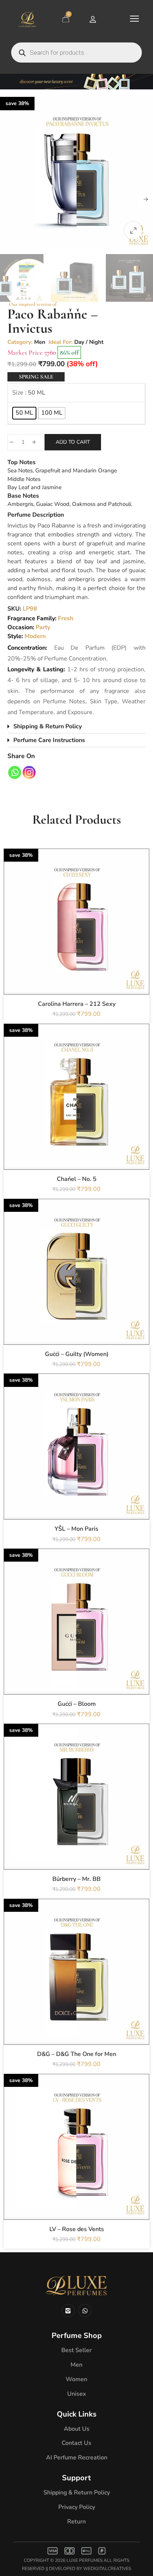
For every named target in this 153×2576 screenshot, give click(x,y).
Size (18, 393)
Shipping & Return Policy (48, 726)
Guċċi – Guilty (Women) (77, 1354)
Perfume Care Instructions (49, 740)
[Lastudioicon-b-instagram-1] (68, 2311)
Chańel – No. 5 (77, 1179)
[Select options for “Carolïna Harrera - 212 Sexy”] (76, 938)
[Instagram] (29, 772)
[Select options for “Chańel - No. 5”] (76, 1113)
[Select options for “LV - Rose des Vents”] (76, 2163)
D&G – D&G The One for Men (77, 2054)
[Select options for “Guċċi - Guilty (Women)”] (76, 1288)
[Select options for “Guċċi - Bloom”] (76, 1638)
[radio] (24, 413)
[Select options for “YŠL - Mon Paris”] (76, 1463)
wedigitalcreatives (107, 2569)
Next (146, 199)
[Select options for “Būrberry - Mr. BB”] (76, 1813)
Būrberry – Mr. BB (76, 1879)
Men (40, 342)
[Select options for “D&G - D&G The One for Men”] (76, 1988)
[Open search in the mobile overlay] (76, 53)
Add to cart (73, 442)
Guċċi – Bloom (77, 1704)
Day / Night (89, 342)
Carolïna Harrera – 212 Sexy (77, 1004)
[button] (133, 231)
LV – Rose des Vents (77, 2229)
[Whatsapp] (15, 772)
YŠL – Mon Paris (76, 1529)
